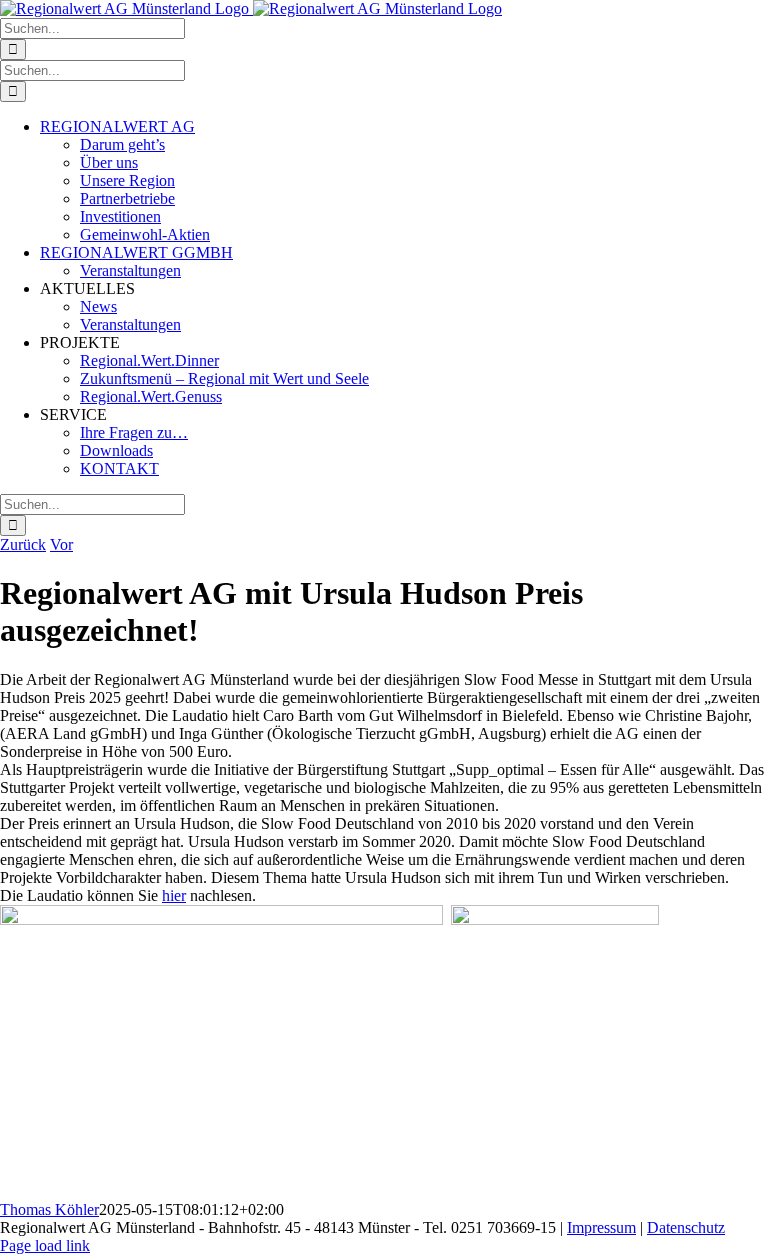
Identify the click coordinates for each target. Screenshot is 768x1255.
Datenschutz (686, 1227)
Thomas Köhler (49, 1209)
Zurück (23, 544)
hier (174, 895)
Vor (61, 544)
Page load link (45, 1245)
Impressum (601, 1227)
